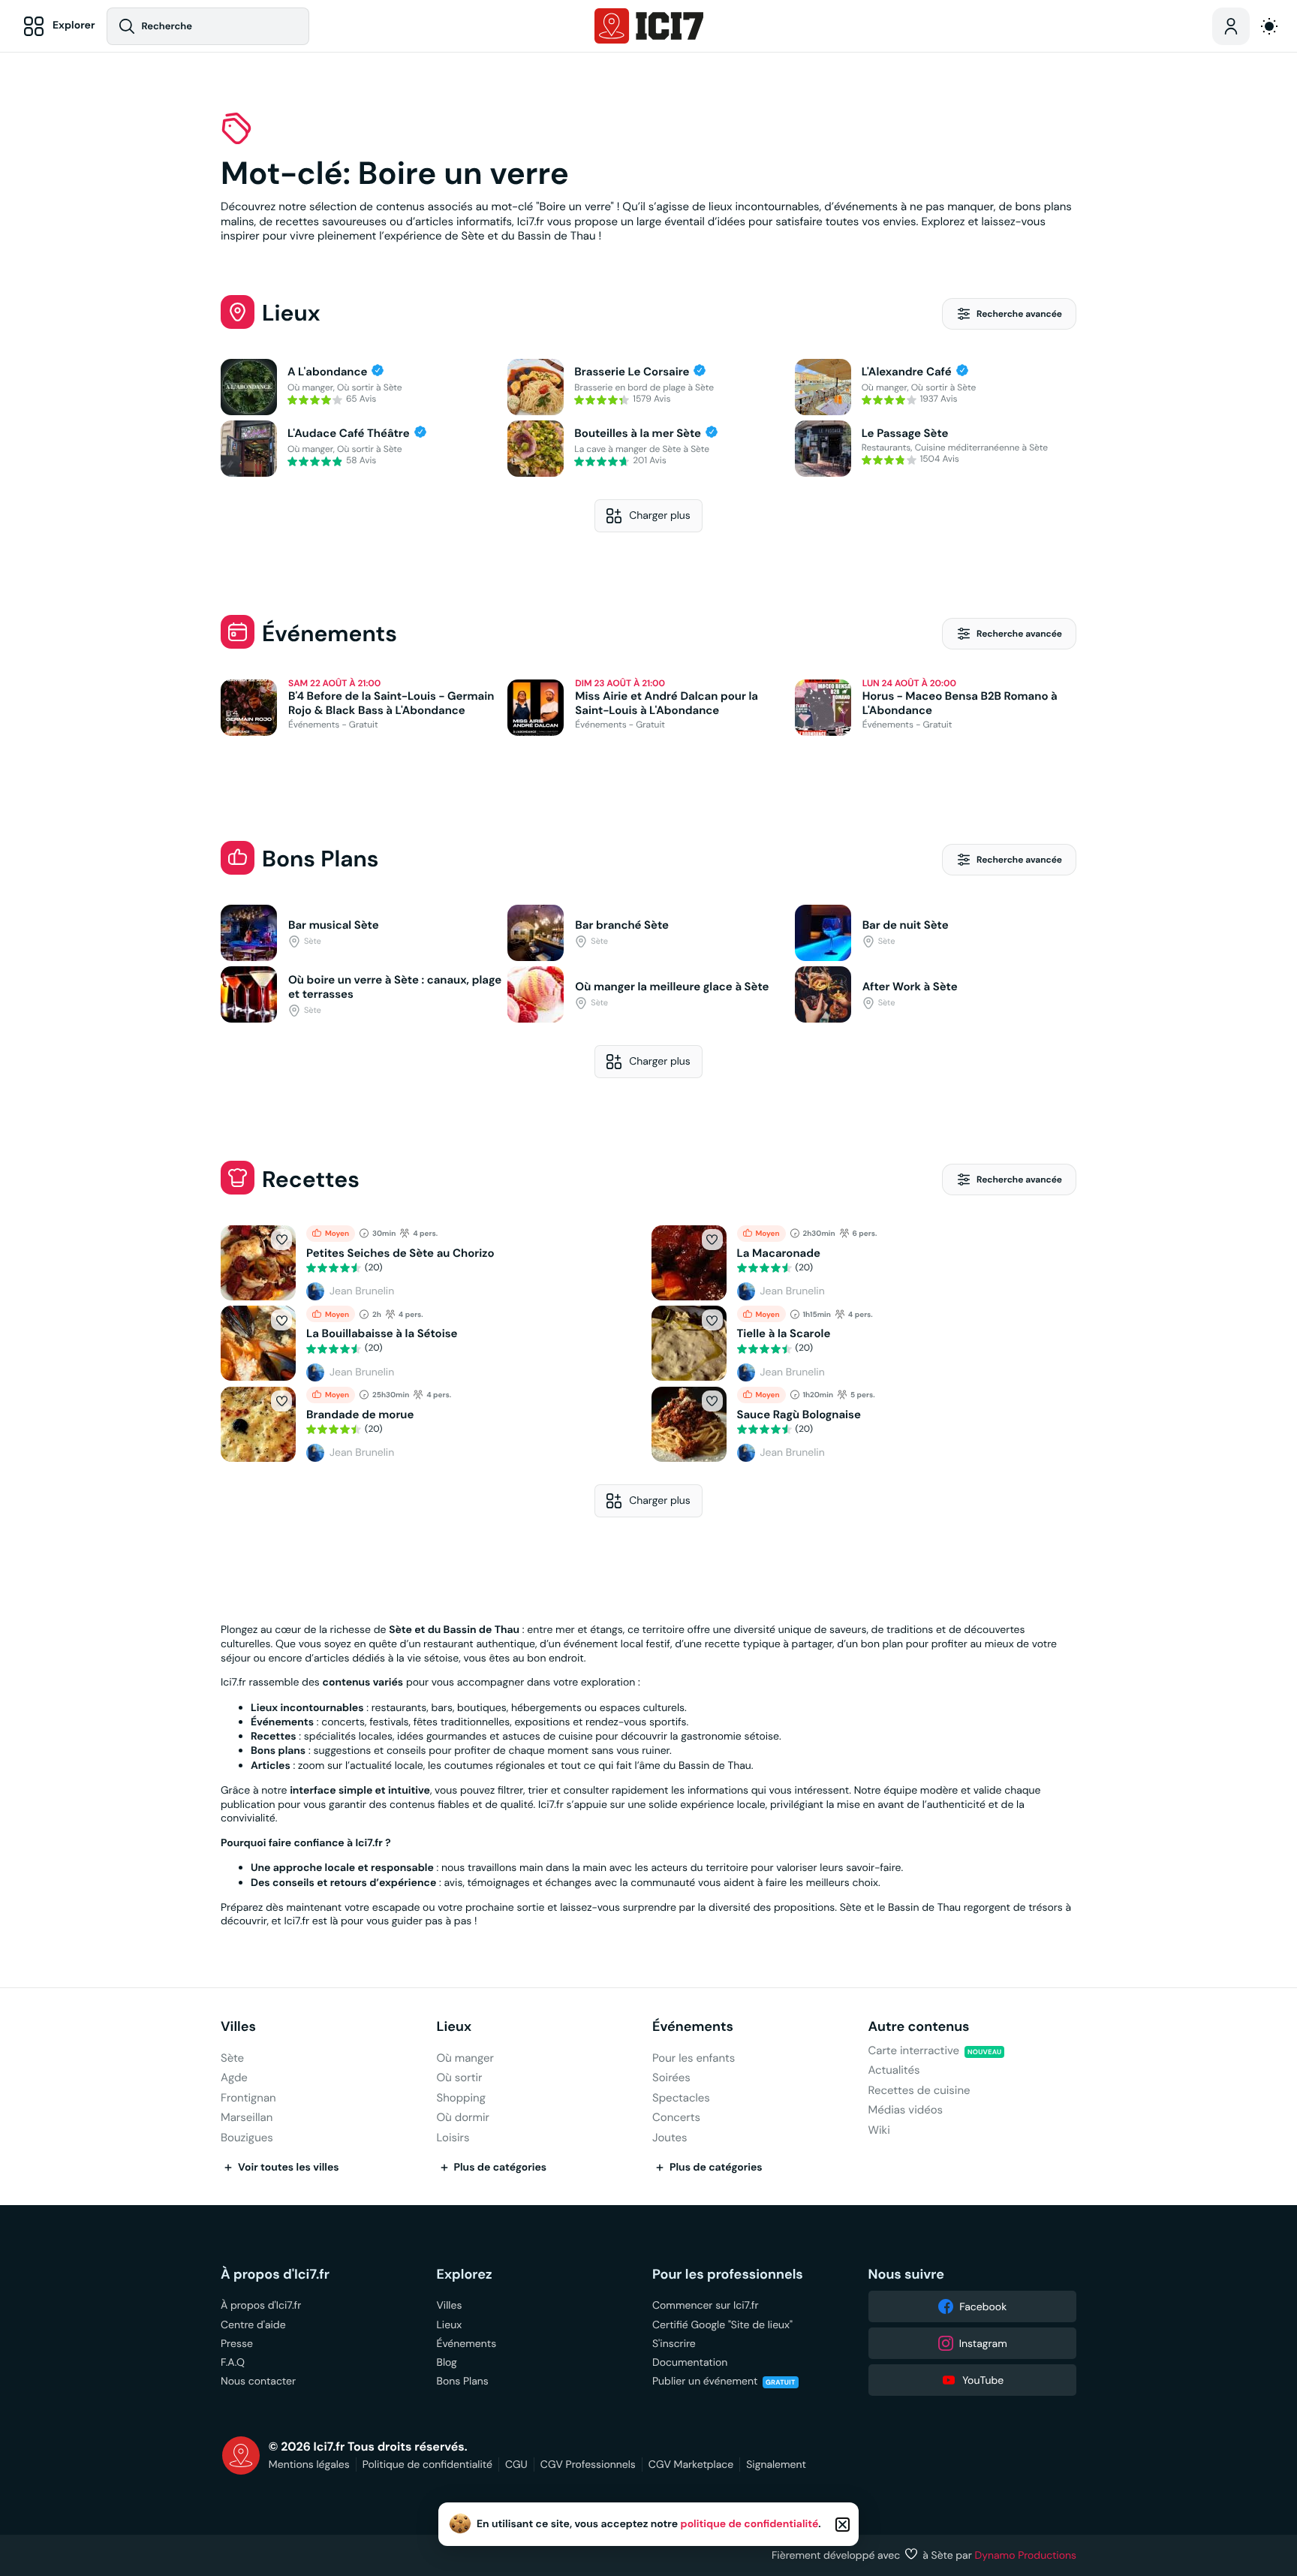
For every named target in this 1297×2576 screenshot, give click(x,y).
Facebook (983, 2306)
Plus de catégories (501, 2168)
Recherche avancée (1019, 314)
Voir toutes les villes (289, 2168)
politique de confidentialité (750, 2524)
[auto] (1269, 26)
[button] (281, 1240)
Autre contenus (919, 2027)
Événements (693, 2027)
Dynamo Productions (1026, 2555)
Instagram (983, 2343)
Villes (238, 2027)
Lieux (454, 2027)
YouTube (983, 2380)
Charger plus (660, 515)
